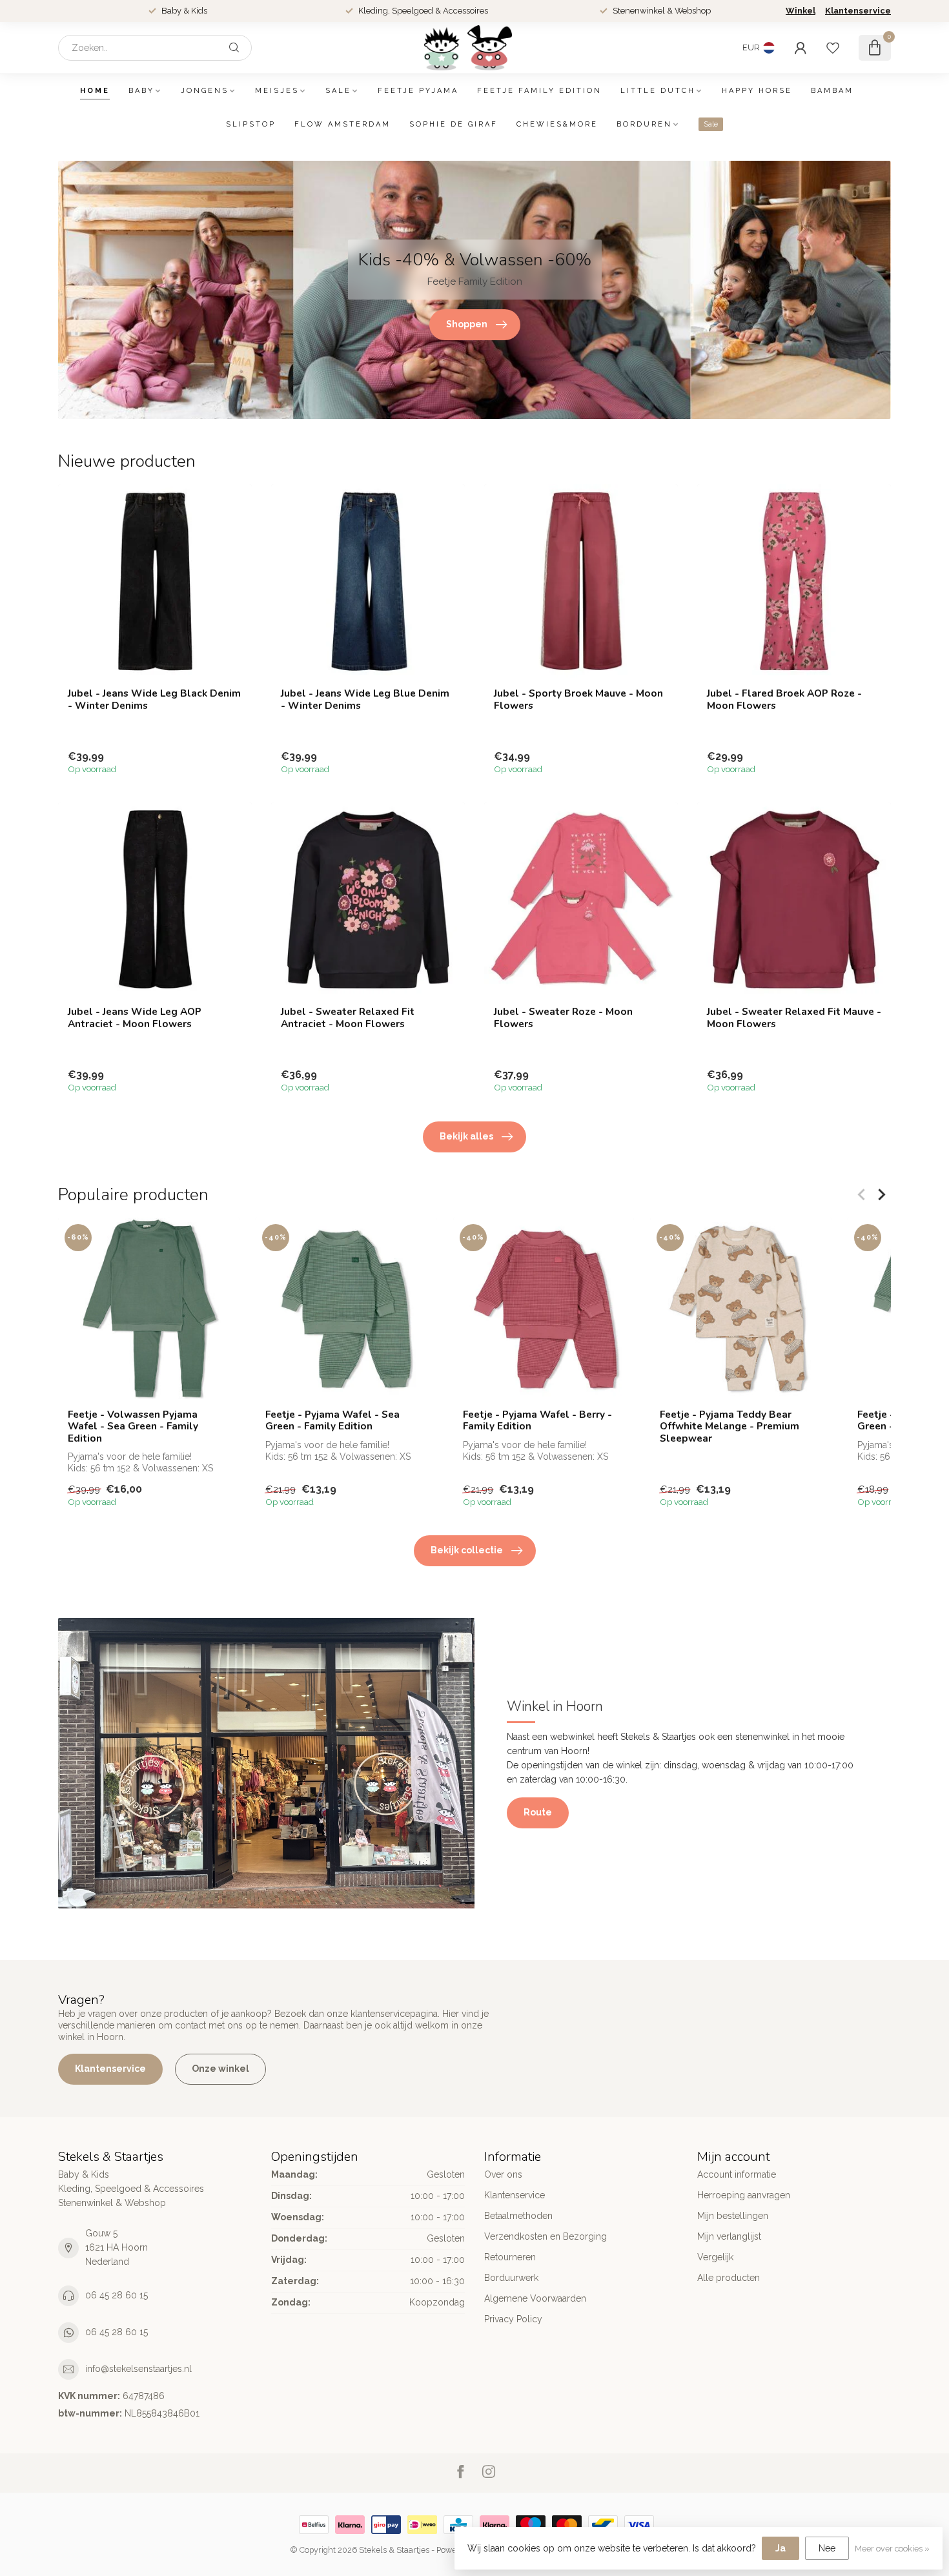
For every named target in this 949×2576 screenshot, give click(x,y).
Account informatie (737, 2174)
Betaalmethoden (518, 2216)
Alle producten (729, 2278)
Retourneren (510, 2257)
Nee (827, 2548)
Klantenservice (858, 11)
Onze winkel (220, 2069)
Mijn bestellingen (733, 2216)
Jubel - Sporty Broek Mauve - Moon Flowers (578, 700)
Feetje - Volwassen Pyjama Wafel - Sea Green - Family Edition (133, 1426)
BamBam (832, 91)
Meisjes (277, 91)
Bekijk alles (466, 1136)
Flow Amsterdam (342, 124)
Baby (141, 91)
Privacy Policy (513, 2319)
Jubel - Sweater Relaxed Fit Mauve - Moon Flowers (794, 1018)
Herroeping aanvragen (744, 2195)
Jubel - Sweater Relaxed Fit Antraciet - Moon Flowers (348, 1018)
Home (95, 91)
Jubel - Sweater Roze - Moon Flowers (563, 1018)
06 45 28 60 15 (117, 2295)
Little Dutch (658, 91)
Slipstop (251, 124)
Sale (338, 91)
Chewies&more (557, 124)
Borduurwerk (511, 2278)
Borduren (644, 124)
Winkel (801, 11)
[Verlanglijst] (833, 48)
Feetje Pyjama (418, 91)
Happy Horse (757, 91)
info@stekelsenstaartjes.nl (138, 2369)
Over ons (503, 2174)
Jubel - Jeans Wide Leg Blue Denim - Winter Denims (365, 700)
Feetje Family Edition (539, 91)
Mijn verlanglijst (729, 2236)
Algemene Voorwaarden (535, 2298)
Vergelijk (715, 2257)
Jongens (205, 91)
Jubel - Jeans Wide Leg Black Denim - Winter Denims (154, 700)
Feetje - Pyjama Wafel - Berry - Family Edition (537, 1421)
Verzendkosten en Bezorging (546, 2236)
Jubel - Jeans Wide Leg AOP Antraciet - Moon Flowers (135, 1018)
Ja (781, 2548)
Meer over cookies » (892, 2549)
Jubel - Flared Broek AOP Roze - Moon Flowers (784, 700)
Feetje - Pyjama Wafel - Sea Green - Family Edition (332, 1421)
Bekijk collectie (467, 1550)
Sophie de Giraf (454, 124)
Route (538, 1812)
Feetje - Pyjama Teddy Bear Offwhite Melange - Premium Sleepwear (730, 1426)
